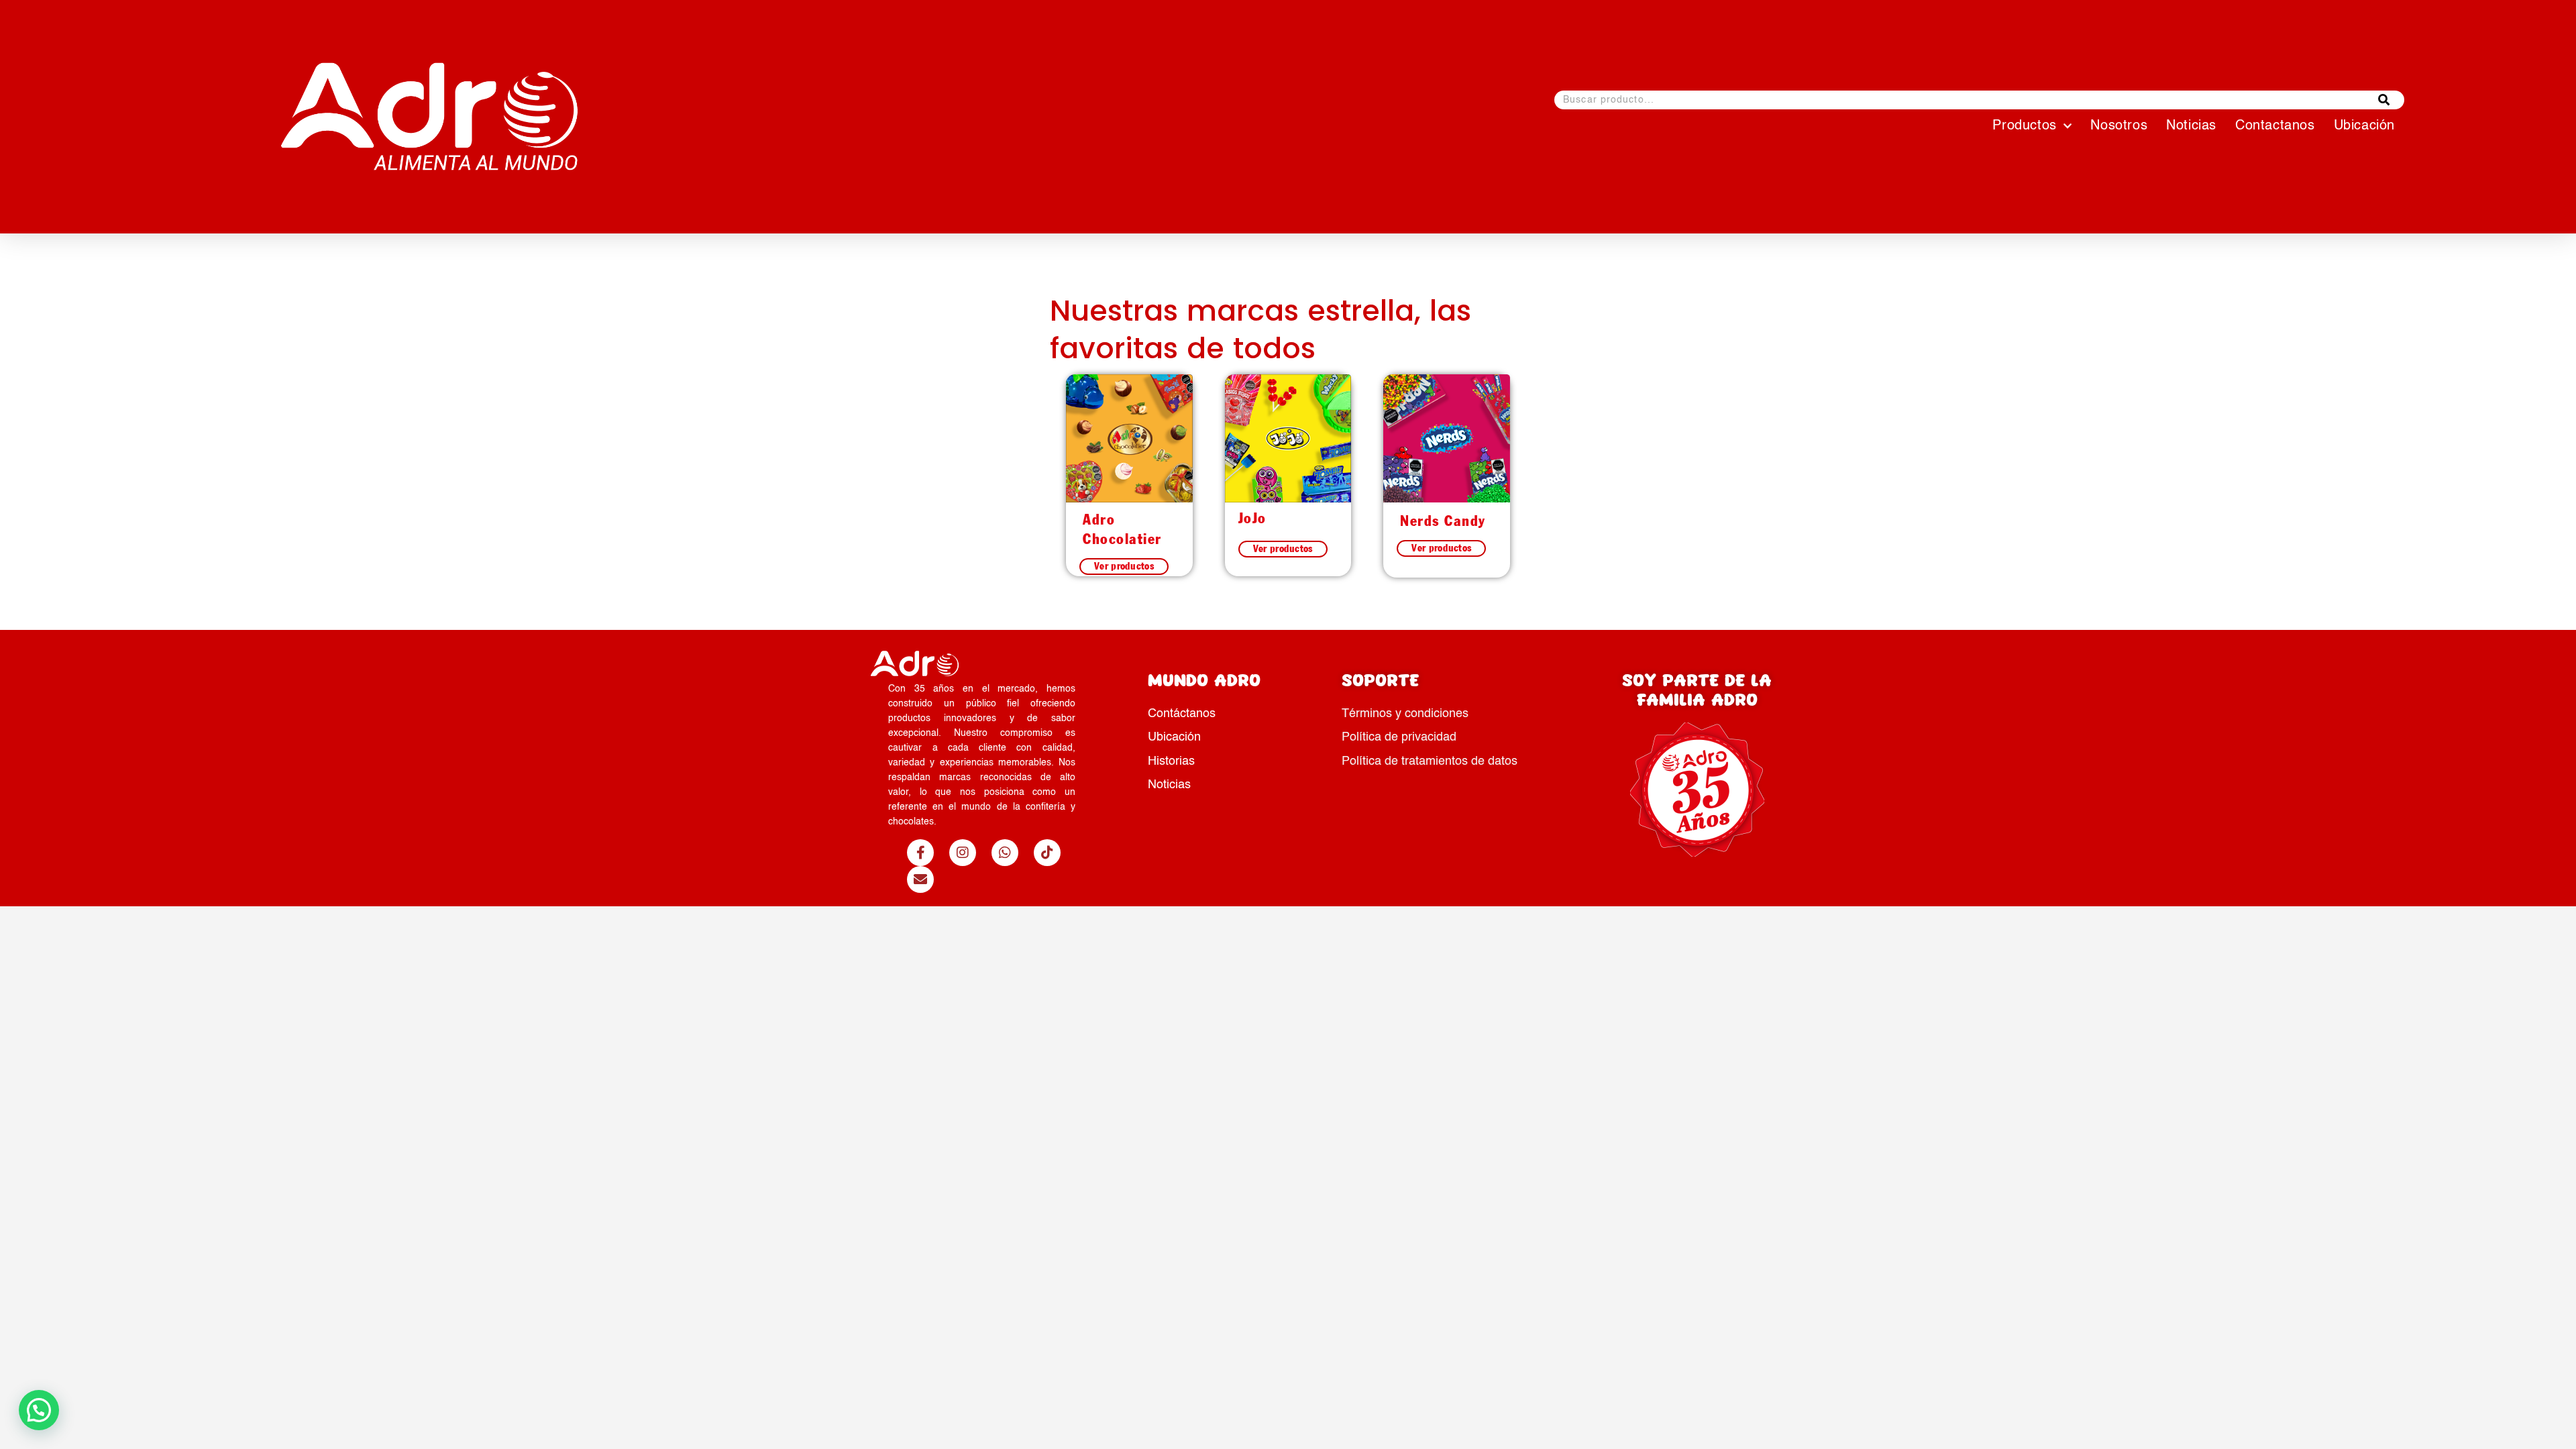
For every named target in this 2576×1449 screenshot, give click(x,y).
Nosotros (2119, 126)
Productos (2024, 126)
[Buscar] (2384, 100)
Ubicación (2364, 126)
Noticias (2191, 126)
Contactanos (2275, 126)
